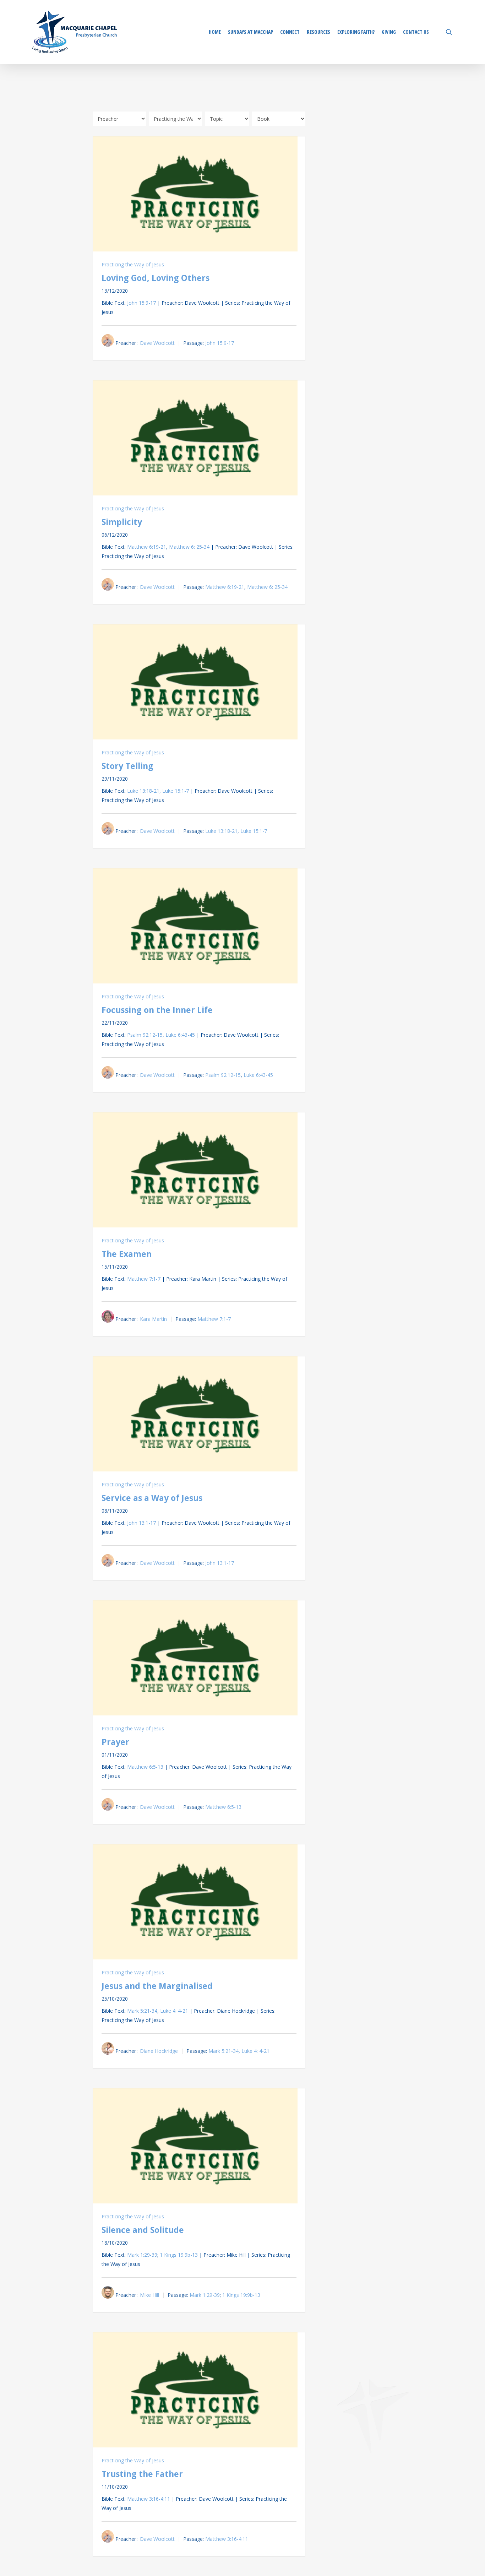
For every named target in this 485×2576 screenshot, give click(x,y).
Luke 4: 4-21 (174, 2011)
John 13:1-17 (141, 1523)
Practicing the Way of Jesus (133, 264)
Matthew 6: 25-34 (189, 547)
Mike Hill (149, 2295)
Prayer (115, 1742)
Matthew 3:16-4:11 (149, 2499)
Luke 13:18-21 (143, 791)
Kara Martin (153, 1319)
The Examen (127, 1254)
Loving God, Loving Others (156, 278)
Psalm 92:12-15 (145, 1035)
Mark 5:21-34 (142, 2011)
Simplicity (122, 522)
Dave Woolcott (157, 343)
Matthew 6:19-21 (147, 547)
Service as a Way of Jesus (152, 1498)
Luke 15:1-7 (176, 791)
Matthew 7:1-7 (144, 1279)
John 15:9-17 (141, 303)
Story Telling (127, 766)
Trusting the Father (142, 2474)
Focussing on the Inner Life (157, 1010)
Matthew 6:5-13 (145, 1767)
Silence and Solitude (143, 2230)
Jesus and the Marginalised (157, 1986)
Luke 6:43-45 (180, 1035)
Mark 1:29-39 (142, 2255)
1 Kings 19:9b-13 (179, 2255)
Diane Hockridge (159, 2051)
